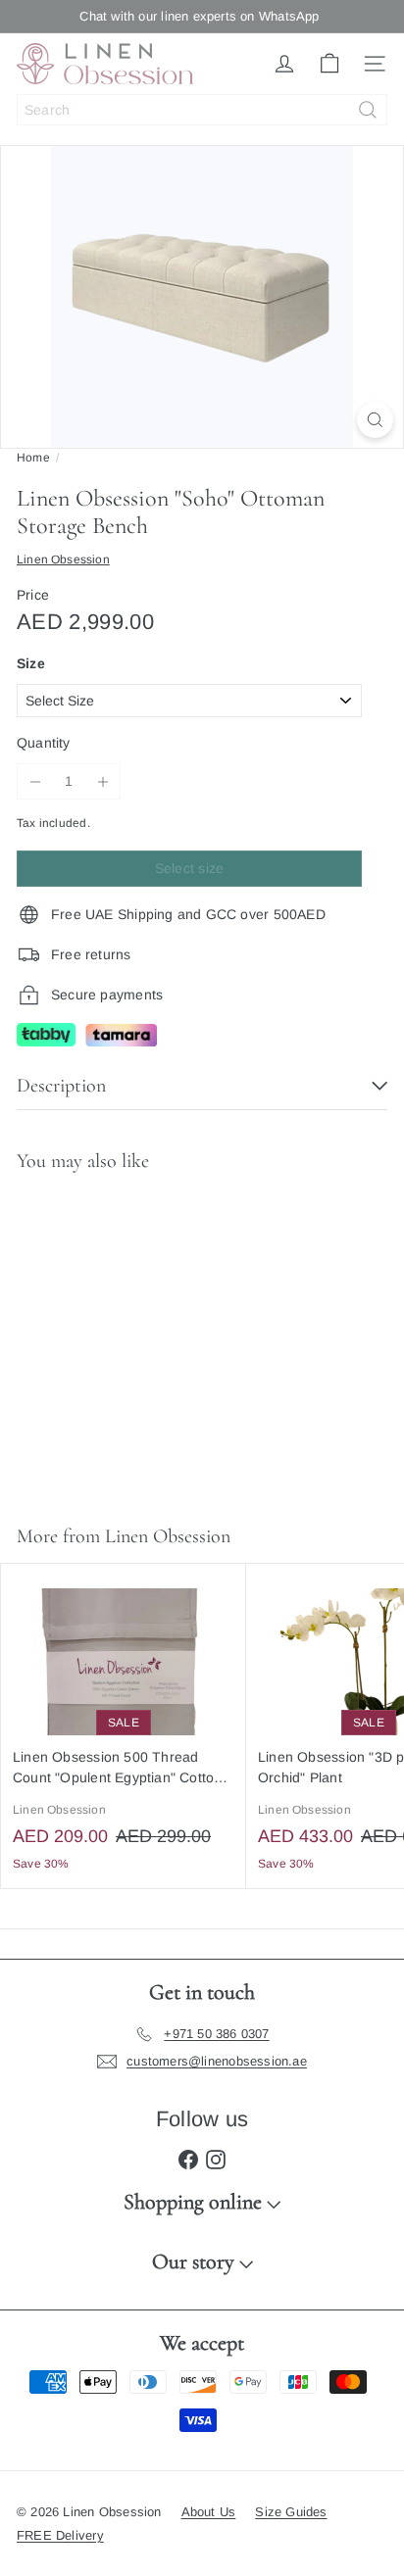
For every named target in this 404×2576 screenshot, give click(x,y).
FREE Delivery (60, 2535)
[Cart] (329, 64)
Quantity (44, 743)
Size (31, 663)
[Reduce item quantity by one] (35, 781)
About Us (209, 2512)
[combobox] (202, 110)
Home (33, 458)
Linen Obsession (168, 1536)
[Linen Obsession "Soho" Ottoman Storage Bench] (124, 1337)
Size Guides (291, 2512)
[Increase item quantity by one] (102, 781)
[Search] (368, 110)
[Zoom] (375, 420)
